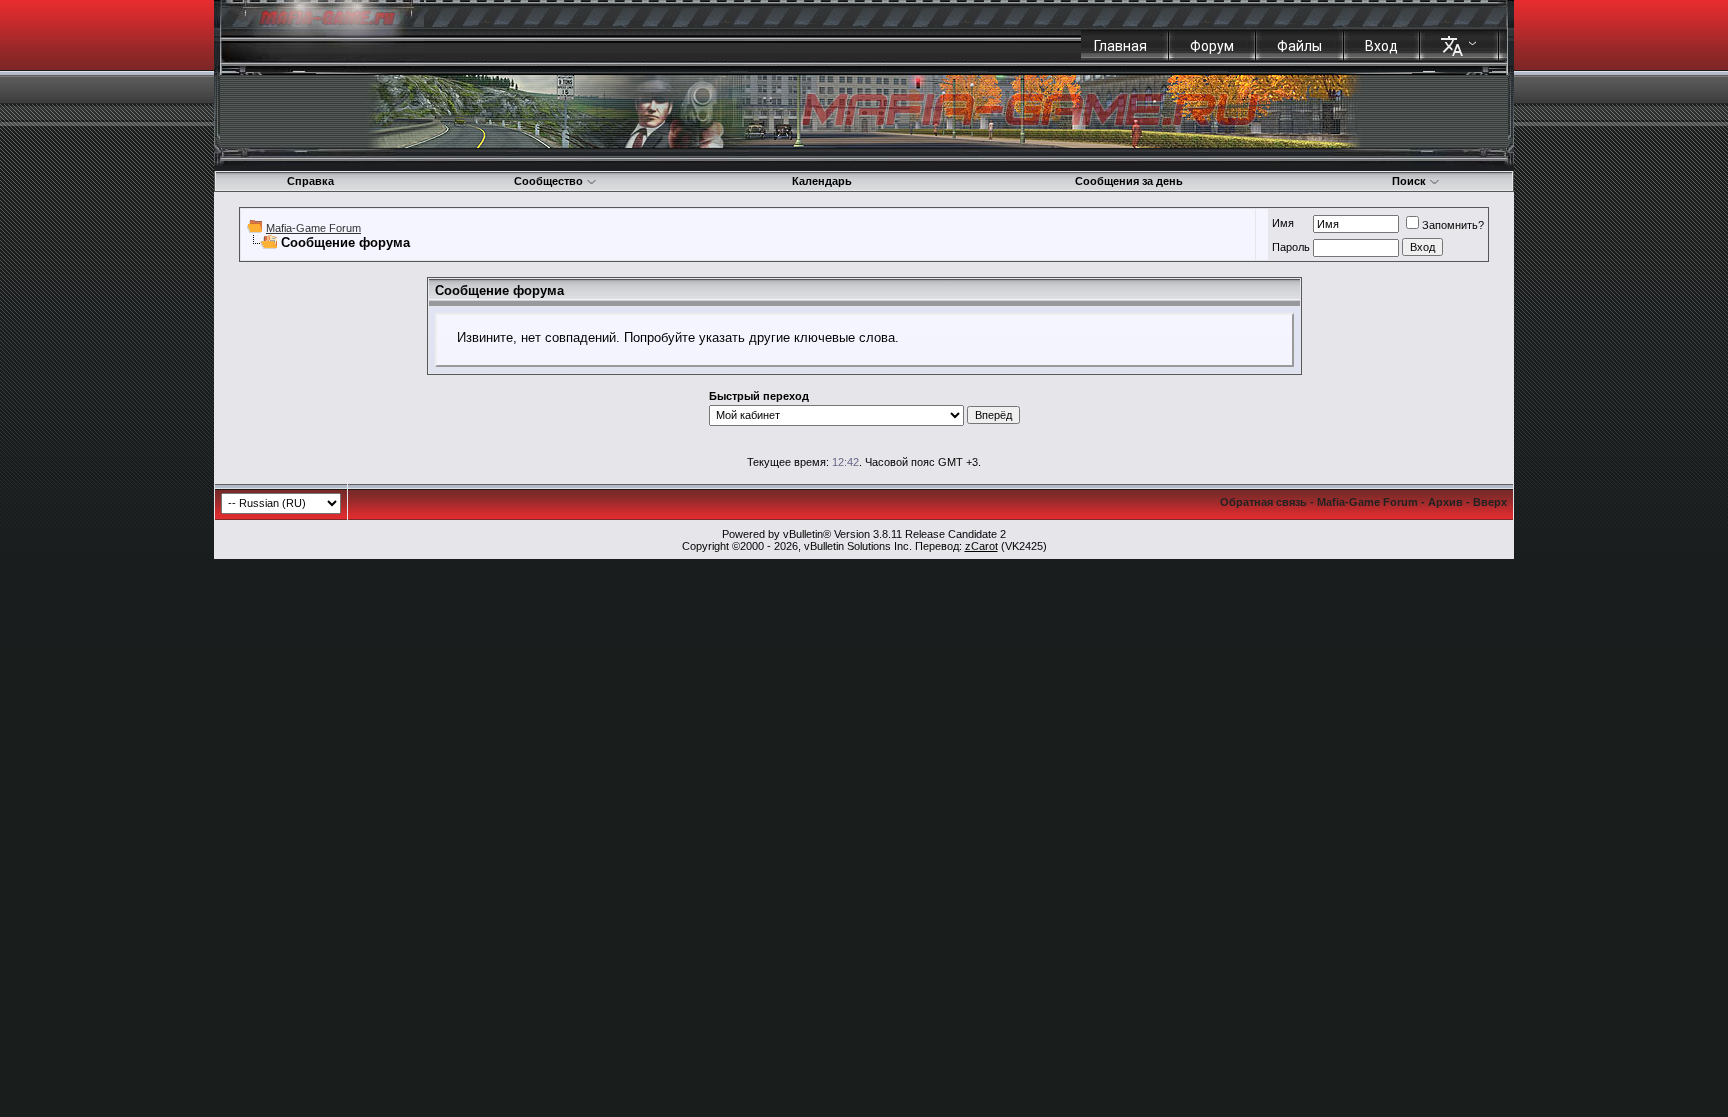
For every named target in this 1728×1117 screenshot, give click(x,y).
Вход (1381, 46)
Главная (1120, 46)
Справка (310, 181)
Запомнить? (1453, 225)
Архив (1445, 502)
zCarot (981, 546)
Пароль (1291, 247)
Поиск (1409, 181)
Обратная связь (1263, 502)
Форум (1212, 46)
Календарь (822, 181)
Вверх (1490, 502)
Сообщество (548, 181)
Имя (1283, 223)
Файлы (1299, 46)
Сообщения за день (1129, 181)
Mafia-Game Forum (313, 228)
